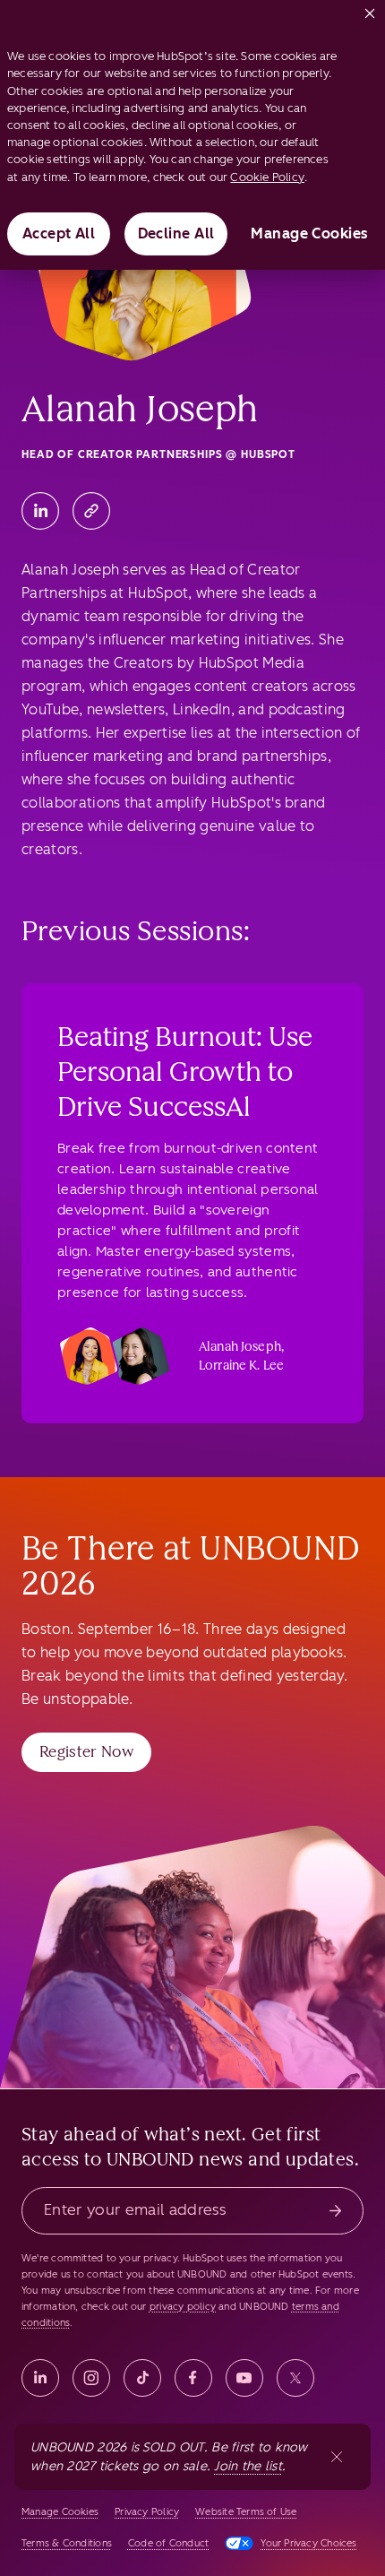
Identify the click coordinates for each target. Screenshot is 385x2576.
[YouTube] (244, 2378)
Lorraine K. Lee (241, 1366)
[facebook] (193, 2378)
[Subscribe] (335, 2211)
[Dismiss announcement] (337, 2457)
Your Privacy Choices (308, 2543)
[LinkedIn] (40, 511)
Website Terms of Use (246, 2512)
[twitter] (295, 2378)
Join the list (248, 2466)
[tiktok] (142, 2378)
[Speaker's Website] (91, 511)
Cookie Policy (267, 177)
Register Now (86, 1751)
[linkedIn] (40, 2378)
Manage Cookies (309, 233)
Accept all (59, 233)
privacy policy (183, 2307)
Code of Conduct (168, 2543)
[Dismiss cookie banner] (370, 10)
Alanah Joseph (240, 1347)
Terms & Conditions (67, 2543)
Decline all (176, 233)
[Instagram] (91, 2378)
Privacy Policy (147, 2512)
